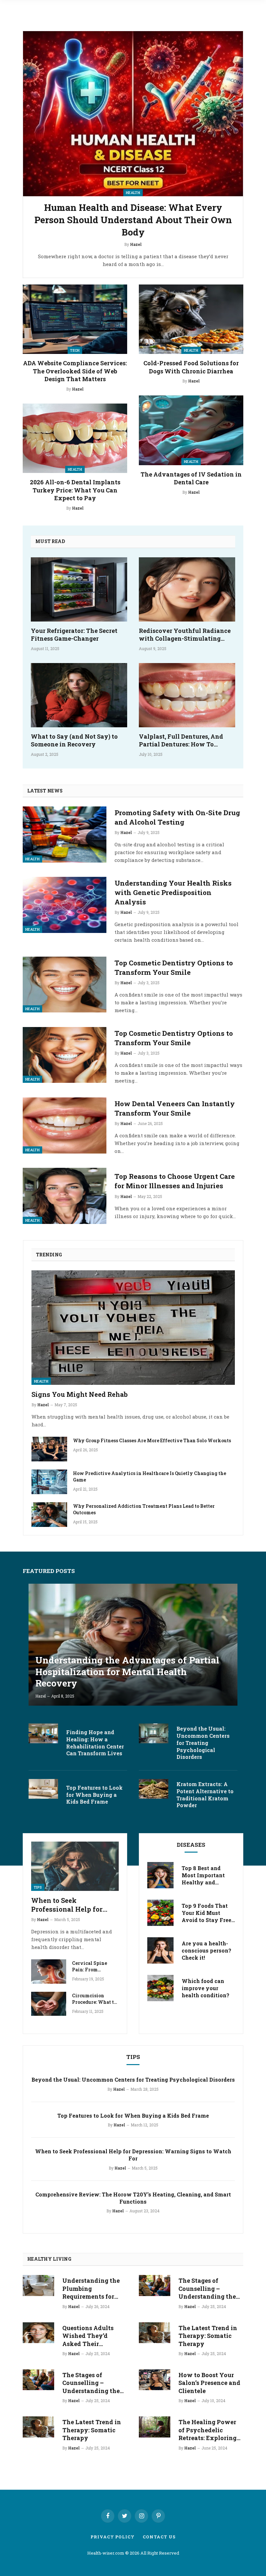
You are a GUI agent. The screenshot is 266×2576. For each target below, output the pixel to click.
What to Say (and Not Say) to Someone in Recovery (74, 740)
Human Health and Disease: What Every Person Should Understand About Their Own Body (133, 220)
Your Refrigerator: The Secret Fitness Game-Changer (74, 635)
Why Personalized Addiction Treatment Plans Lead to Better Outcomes (144, 1509)
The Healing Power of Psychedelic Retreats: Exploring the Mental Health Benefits (207, 2430)
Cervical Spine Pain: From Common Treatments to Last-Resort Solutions (95, 1966)
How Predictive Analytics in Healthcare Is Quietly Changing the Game (150, 1476)
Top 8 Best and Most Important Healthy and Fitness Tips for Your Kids (203, 1875)
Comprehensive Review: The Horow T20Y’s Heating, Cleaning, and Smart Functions (133, 2198)
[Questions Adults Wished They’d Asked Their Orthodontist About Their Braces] (38, 2333)
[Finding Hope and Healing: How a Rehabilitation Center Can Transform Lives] (43, 1733)
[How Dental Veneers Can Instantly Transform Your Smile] (65, 1125)
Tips (38, 1887)
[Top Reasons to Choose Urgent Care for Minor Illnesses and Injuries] (65, 1196)
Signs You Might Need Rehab (80, 1394)
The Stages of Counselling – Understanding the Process (91, 2383)
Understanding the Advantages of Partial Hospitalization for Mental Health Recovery (127, 1672)
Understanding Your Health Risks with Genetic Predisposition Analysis (173, 892)
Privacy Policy (113, 2537)
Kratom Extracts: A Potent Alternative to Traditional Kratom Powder (205, 1795)
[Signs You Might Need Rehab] (133, 1328)
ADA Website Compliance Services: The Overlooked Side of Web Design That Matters (75, 371)
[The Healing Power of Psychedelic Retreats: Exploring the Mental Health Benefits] (155, 2427)
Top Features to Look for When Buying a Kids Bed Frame (94, 1795)
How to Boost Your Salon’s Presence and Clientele (209, 2383)
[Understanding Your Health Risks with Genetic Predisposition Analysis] (65, 905)
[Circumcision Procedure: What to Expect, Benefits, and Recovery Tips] (49, 2004)
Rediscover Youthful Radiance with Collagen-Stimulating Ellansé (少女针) (185, 635)
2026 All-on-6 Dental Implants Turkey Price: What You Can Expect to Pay (75, 490)
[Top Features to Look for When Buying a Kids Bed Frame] (43, 1789)
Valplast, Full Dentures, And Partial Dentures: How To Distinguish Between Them (181, 740)
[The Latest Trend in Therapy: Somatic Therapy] (38, 2427)
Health (75, 469)
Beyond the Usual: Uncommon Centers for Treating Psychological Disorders (203, 1743)
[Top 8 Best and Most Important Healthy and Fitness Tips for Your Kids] (160, 1875)
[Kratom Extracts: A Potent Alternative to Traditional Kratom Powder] (154, 1789)
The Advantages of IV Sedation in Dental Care (191, 478)
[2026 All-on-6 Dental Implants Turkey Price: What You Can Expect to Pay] (75, 438)
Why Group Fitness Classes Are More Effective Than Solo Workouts (152, 1440)
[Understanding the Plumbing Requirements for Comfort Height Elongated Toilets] (38, 2285)
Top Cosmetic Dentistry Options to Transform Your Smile (174, 968)
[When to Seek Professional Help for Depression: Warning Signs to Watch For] (75, 1866)
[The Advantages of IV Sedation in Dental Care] (191, 430)
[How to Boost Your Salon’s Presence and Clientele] (155, 2380)
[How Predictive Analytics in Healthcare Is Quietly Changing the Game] (49, 1482)
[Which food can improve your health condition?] (160, 1988)
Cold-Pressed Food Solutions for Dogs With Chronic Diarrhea (191, 367)
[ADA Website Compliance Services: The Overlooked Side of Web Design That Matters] (75, 319)
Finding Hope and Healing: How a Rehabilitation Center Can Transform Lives (95, 1743)
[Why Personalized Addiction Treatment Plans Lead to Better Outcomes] (49, 1515)
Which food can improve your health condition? (206, 1988)
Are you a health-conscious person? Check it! (206, 1950)
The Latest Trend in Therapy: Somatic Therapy (92, 2430)
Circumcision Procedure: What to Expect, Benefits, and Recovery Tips (94, 1999)
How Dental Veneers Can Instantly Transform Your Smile (175, 1108)
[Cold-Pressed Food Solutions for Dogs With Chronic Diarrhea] (191, 319)
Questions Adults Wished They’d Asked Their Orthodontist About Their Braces (91, 2336)
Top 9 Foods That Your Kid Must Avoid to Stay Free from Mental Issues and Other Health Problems (208, 1913)
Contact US (159, 2537)
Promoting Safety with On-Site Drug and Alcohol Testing (177, 817)
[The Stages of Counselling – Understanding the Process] (38, 2380)
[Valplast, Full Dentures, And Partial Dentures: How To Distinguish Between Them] (187, 695)
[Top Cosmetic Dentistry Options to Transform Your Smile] (65, 985)
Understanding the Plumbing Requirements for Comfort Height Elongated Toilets (91, 2288)
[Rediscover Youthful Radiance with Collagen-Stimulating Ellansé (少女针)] (187, 589)
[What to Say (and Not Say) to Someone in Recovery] (79, 695)
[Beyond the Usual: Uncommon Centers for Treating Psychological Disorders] (154, 1733)
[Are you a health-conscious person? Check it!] (160, 1950)
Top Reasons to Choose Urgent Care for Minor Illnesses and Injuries (175, 1181)
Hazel (78, 389)
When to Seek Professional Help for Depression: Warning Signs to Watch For (67, 1905)
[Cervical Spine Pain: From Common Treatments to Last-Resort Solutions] (49, 1971)
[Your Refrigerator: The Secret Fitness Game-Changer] (79, 589)
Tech (75, 350)
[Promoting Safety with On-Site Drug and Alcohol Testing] (65, 834)
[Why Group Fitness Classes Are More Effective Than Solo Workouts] (49, 1449)
